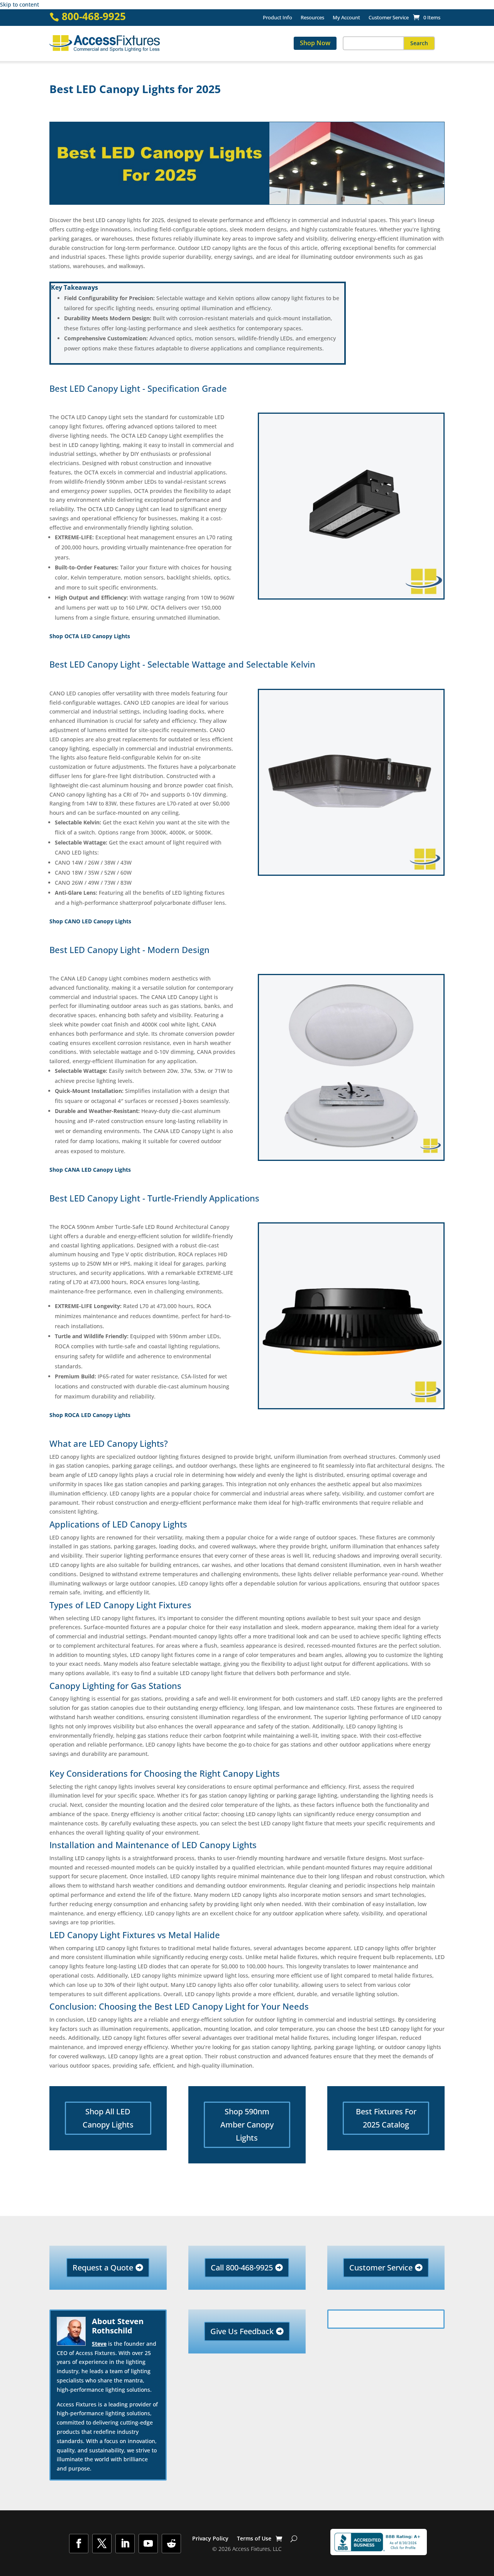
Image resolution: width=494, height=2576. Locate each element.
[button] (419, 43)
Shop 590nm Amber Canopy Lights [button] (247, 2125)
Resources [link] (312, 18)
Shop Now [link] (315, 43)
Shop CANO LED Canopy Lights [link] (90, 921)
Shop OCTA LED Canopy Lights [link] (90, 636)
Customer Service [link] (389, 18)
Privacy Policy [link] (210, 2539)
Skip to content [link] (19, 4)
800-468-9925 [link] (94, 16)
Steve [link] (99, 2344)
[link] (427, 17)
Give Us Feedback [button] (242, 2331)
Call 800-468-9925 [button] (242, 2268)
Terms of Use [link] (254, 2539)
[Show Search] (294, 2539)
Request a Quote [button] (103, 2268)
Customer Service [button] (381, 2268)
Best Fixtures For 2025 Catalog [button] (386, 2118)
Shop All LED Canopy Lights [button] (108, 2118)
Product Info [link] (277, 18)
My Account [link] (346, 18)
